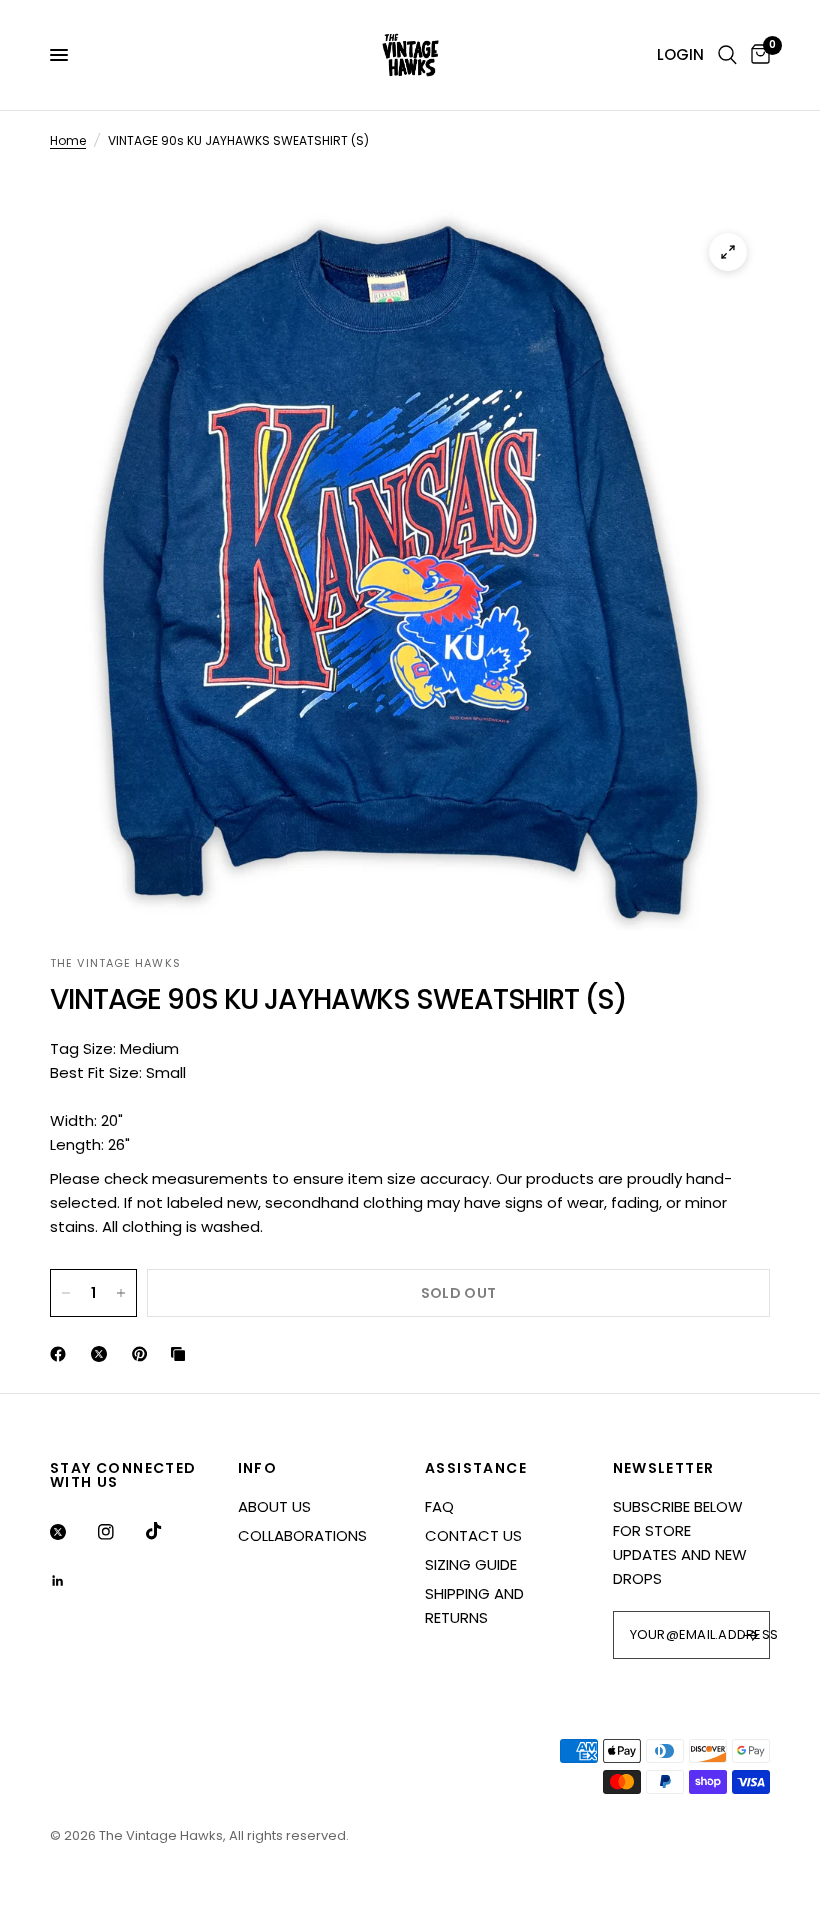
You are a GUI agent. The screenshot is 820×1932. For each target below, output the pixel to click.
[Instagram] (120, 1532)
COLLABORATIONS (302, 1535)
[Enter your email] (750, 1635)
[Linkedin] (72, 1581)
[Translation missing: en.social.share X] (103, 1354)
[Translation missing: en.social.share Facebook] (62, 1354)
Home (68, 140)
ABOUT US (274, 1506)
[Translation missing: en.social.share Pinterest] (144, 1354)
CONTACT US (473, 1535)
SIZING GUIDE (471, 1564)
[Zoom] (728, 252)
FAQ (439, 1506)
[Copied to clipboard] (182, 1354)
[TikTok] (168, 1531)
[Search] (727, 55)
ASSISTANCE (476, 1468)
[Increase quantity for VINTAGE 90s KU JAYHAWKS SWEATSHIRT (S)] (121, 1293)
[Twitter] (72, 1532)
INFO (258, 1468)
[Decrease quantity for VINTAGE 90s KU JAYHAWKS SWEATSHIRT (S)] (66, 1293)
